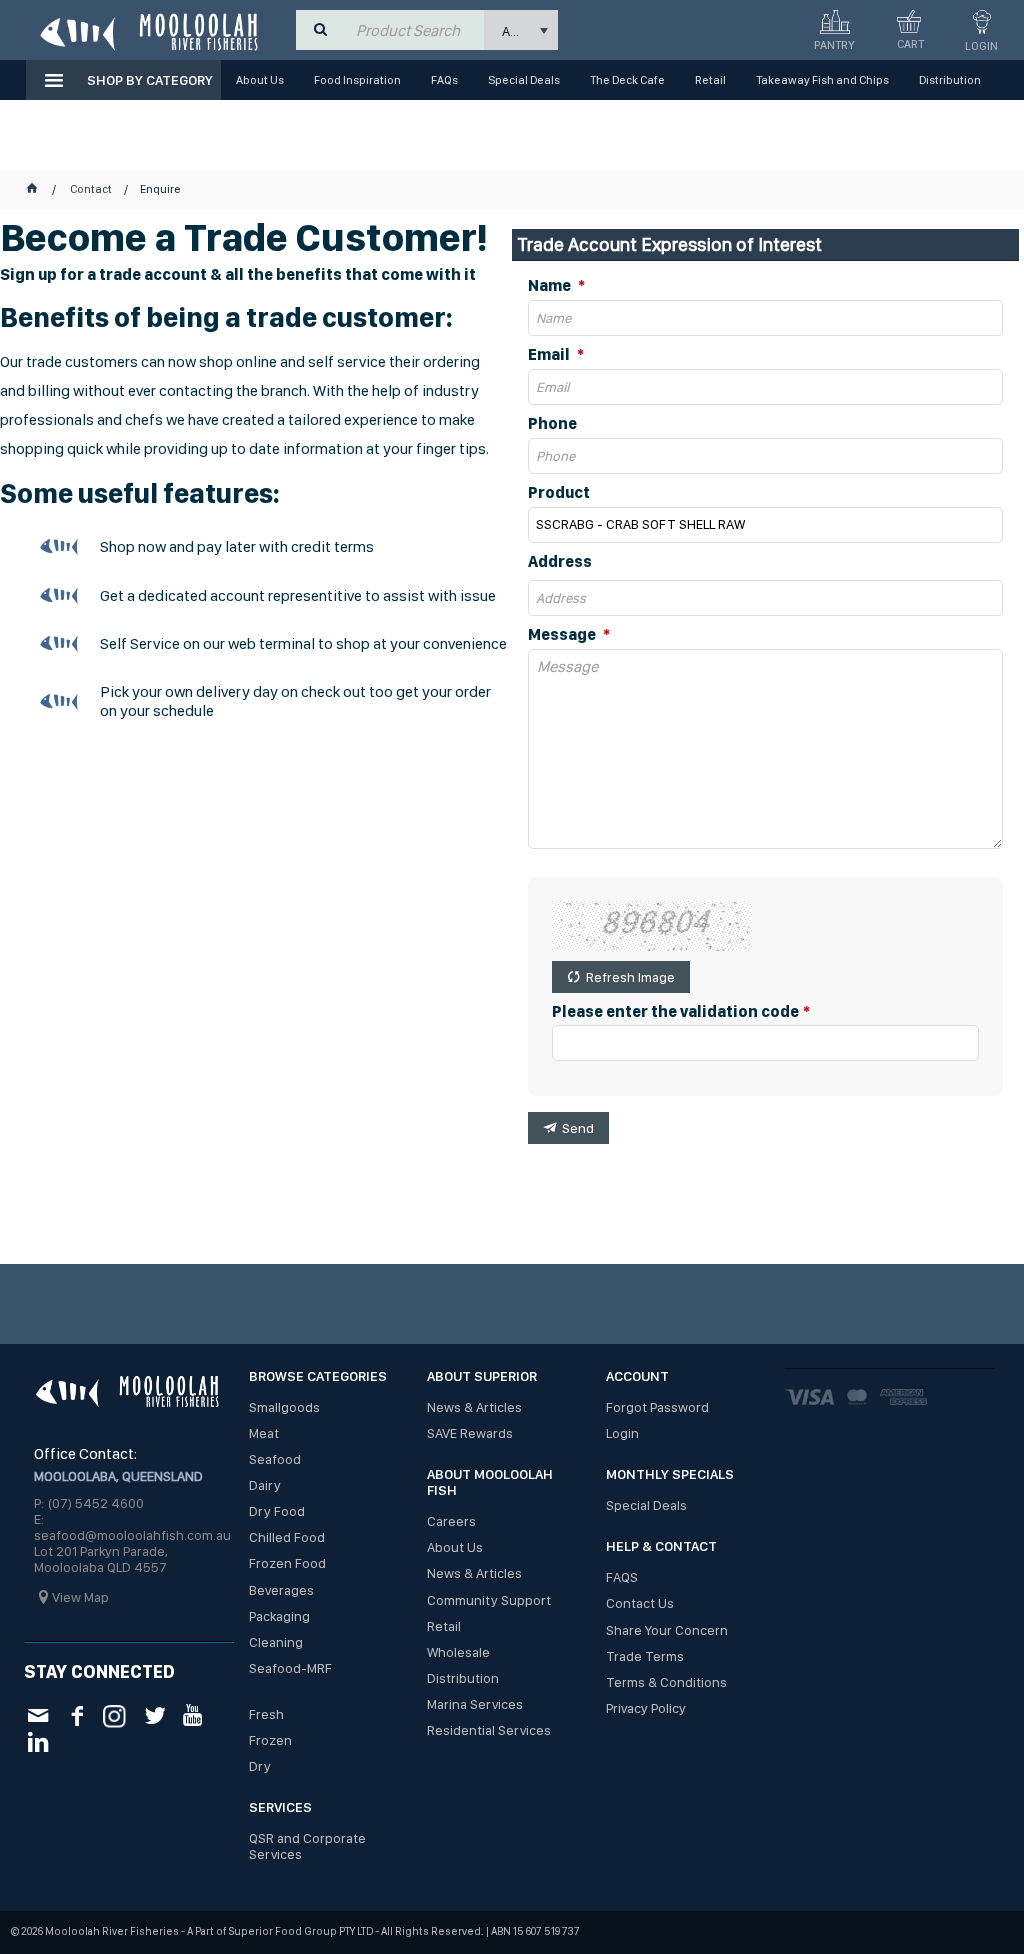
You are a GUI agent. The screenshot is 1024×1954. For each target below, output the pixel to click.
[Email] (37, 1714)
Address (560, 562)
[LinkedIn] (37, 1740)
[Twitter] (154, 1714)
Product (559, 493)
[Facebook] (76, 1714)
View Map (80, 1597)
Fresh (266, 1714)
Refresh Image (630, 977)
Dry (260, 1766)
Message (563, 635)
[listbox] (521, 30)
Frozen (270, 1740)
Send (578, 1128)
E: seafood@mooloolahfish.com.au (132, 1527)
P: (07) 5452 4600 (89, 1503)
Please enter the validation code (675, 1012)
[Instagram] (115, 1713)
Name (551, 286)
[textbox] (415, 30)
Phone (552, 424)
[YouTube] (193, 1714)
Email (550, 355)
